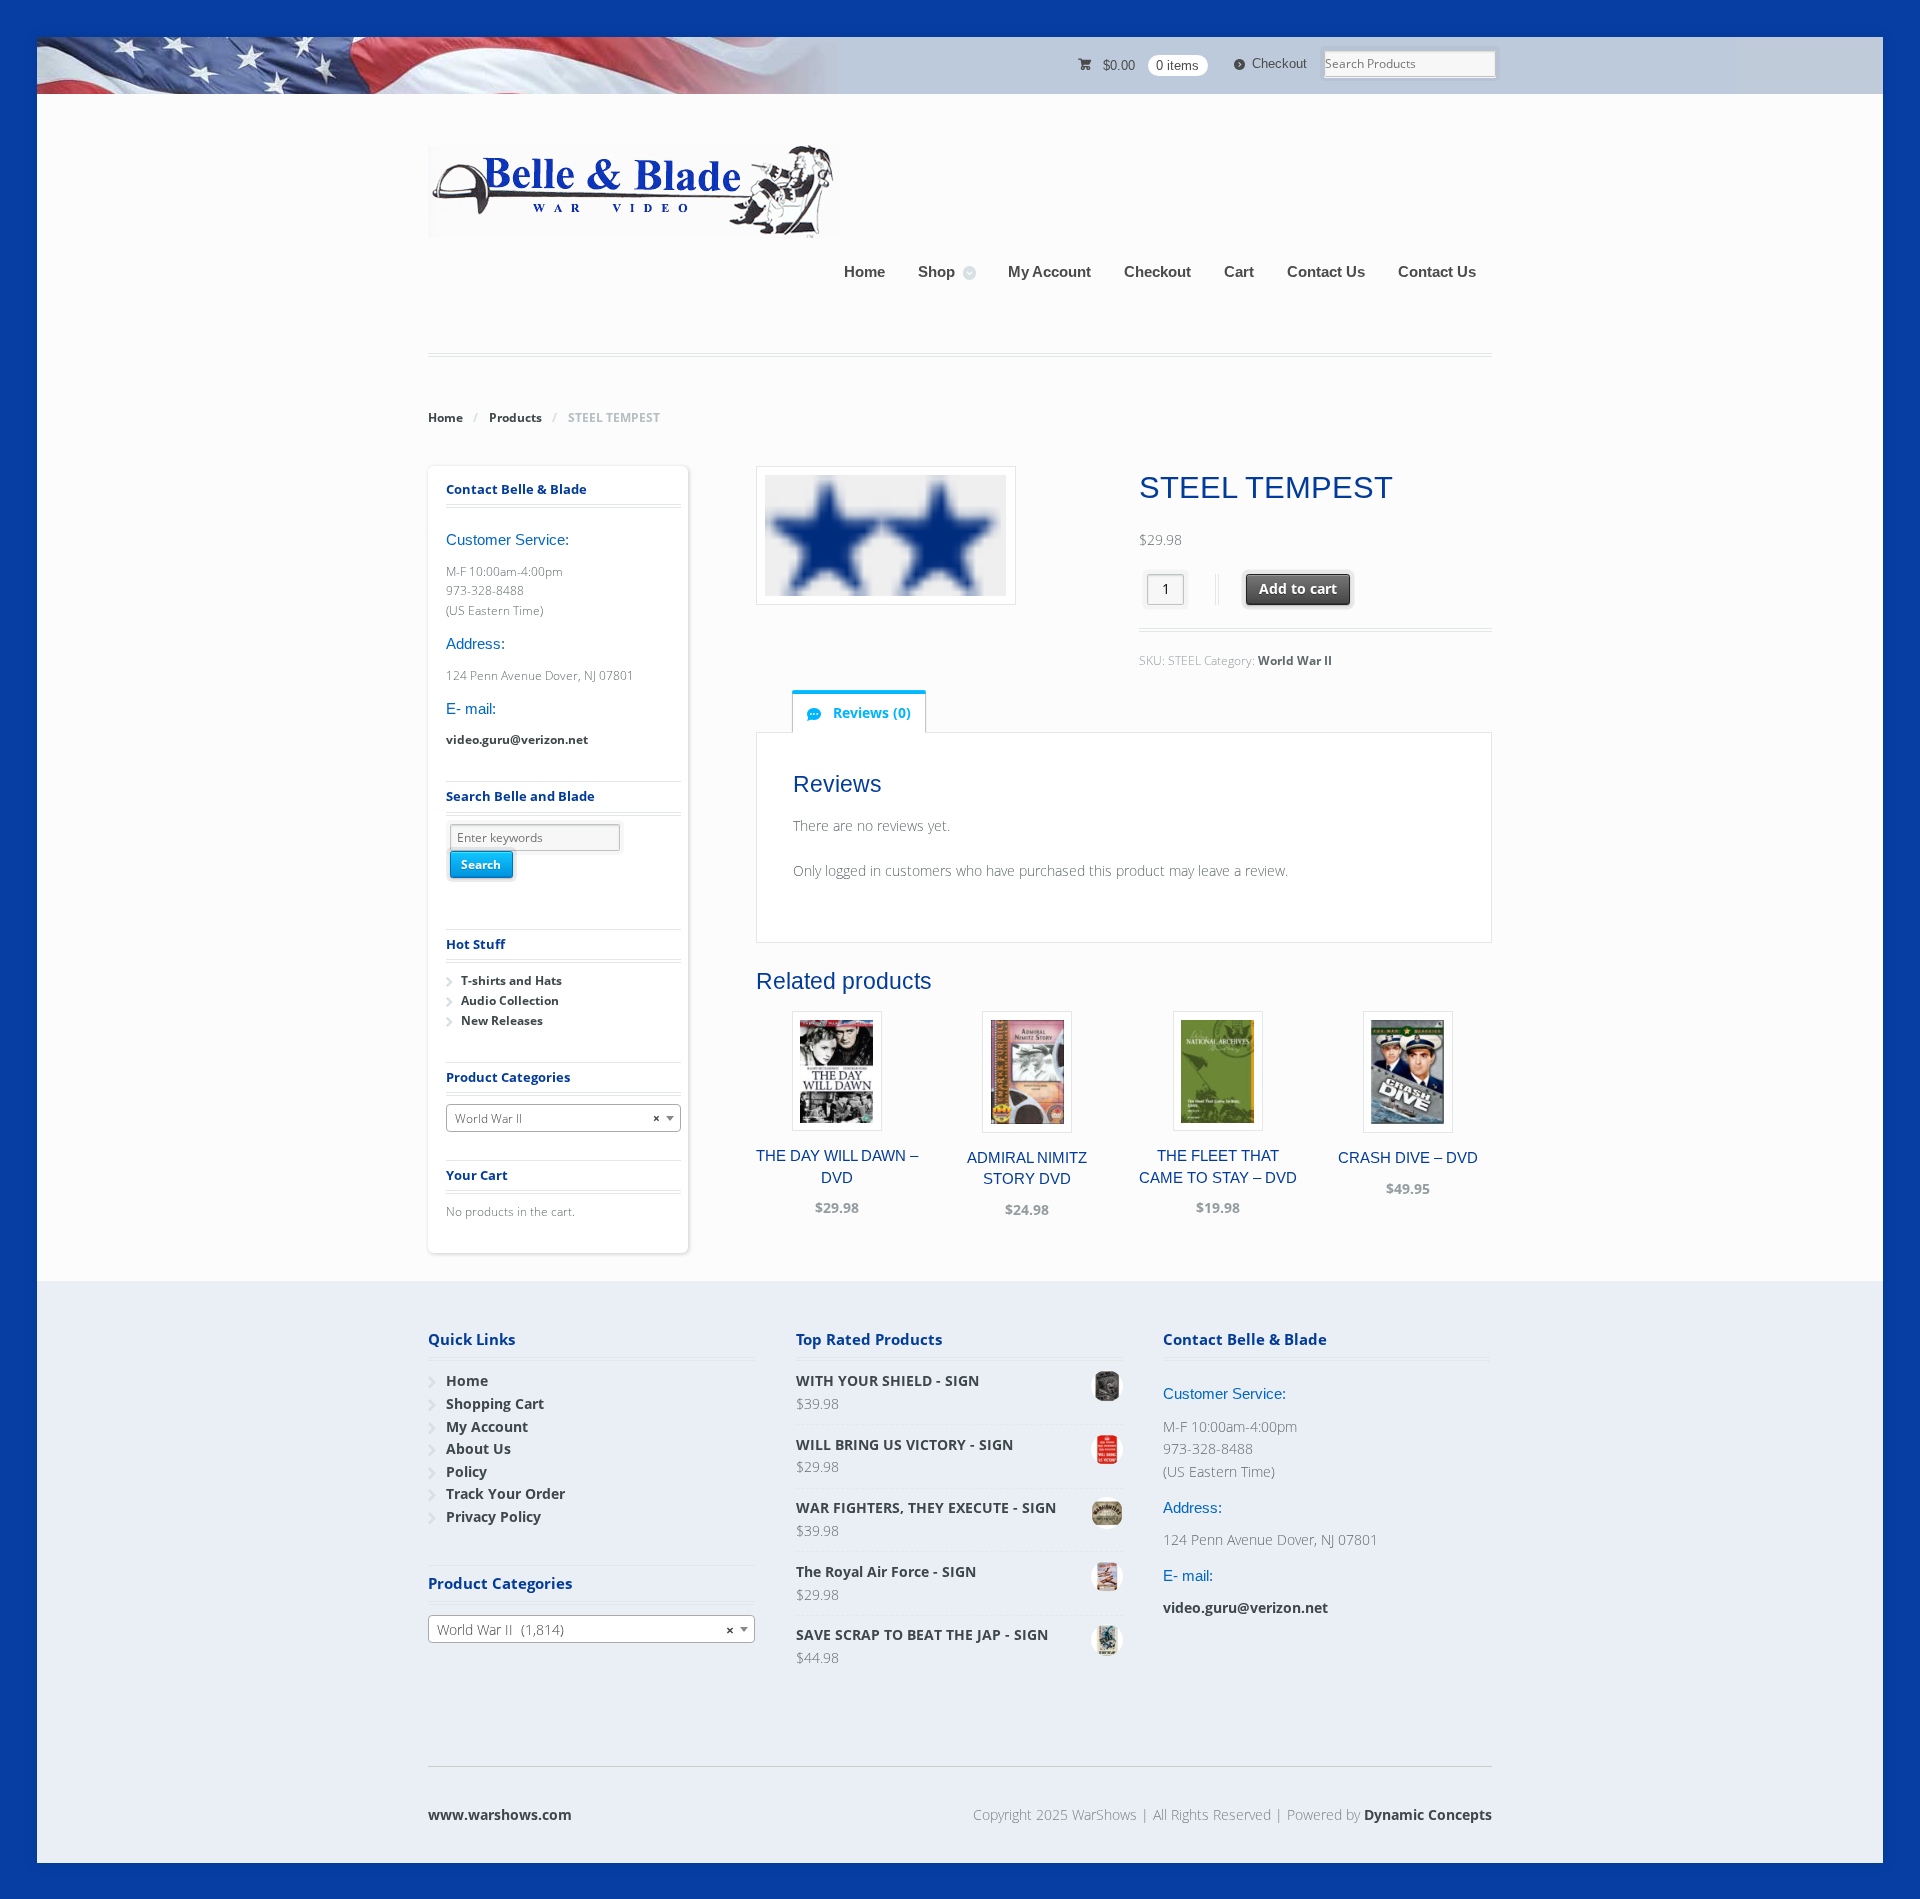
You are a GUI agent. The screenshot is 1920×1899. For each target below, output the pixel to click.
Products (515, 417)
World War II (1295, 660)
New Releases (502, 1020)
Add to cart (1298, 588)
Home (864, 271)
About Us (478, 1448)
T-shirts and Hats (511, 980)
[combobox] (563, 1118)
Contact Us (1326, 271)
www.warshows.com (500, 1814)
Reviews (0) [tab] (870, 712)
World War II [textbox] (557, 1118)
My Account (1049, 271)
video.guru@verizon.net (517, 739)
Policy (466, 1471)
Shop (936, 271)
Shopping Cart (495, 1403)
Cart (1239, 271)
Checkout (1279, 63)
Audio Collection (510, 1000)
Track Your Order (505, 1493)
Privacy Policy (493, 1516)
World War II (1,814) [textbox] (585, 1629)
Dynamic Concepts (1428, 1814)
